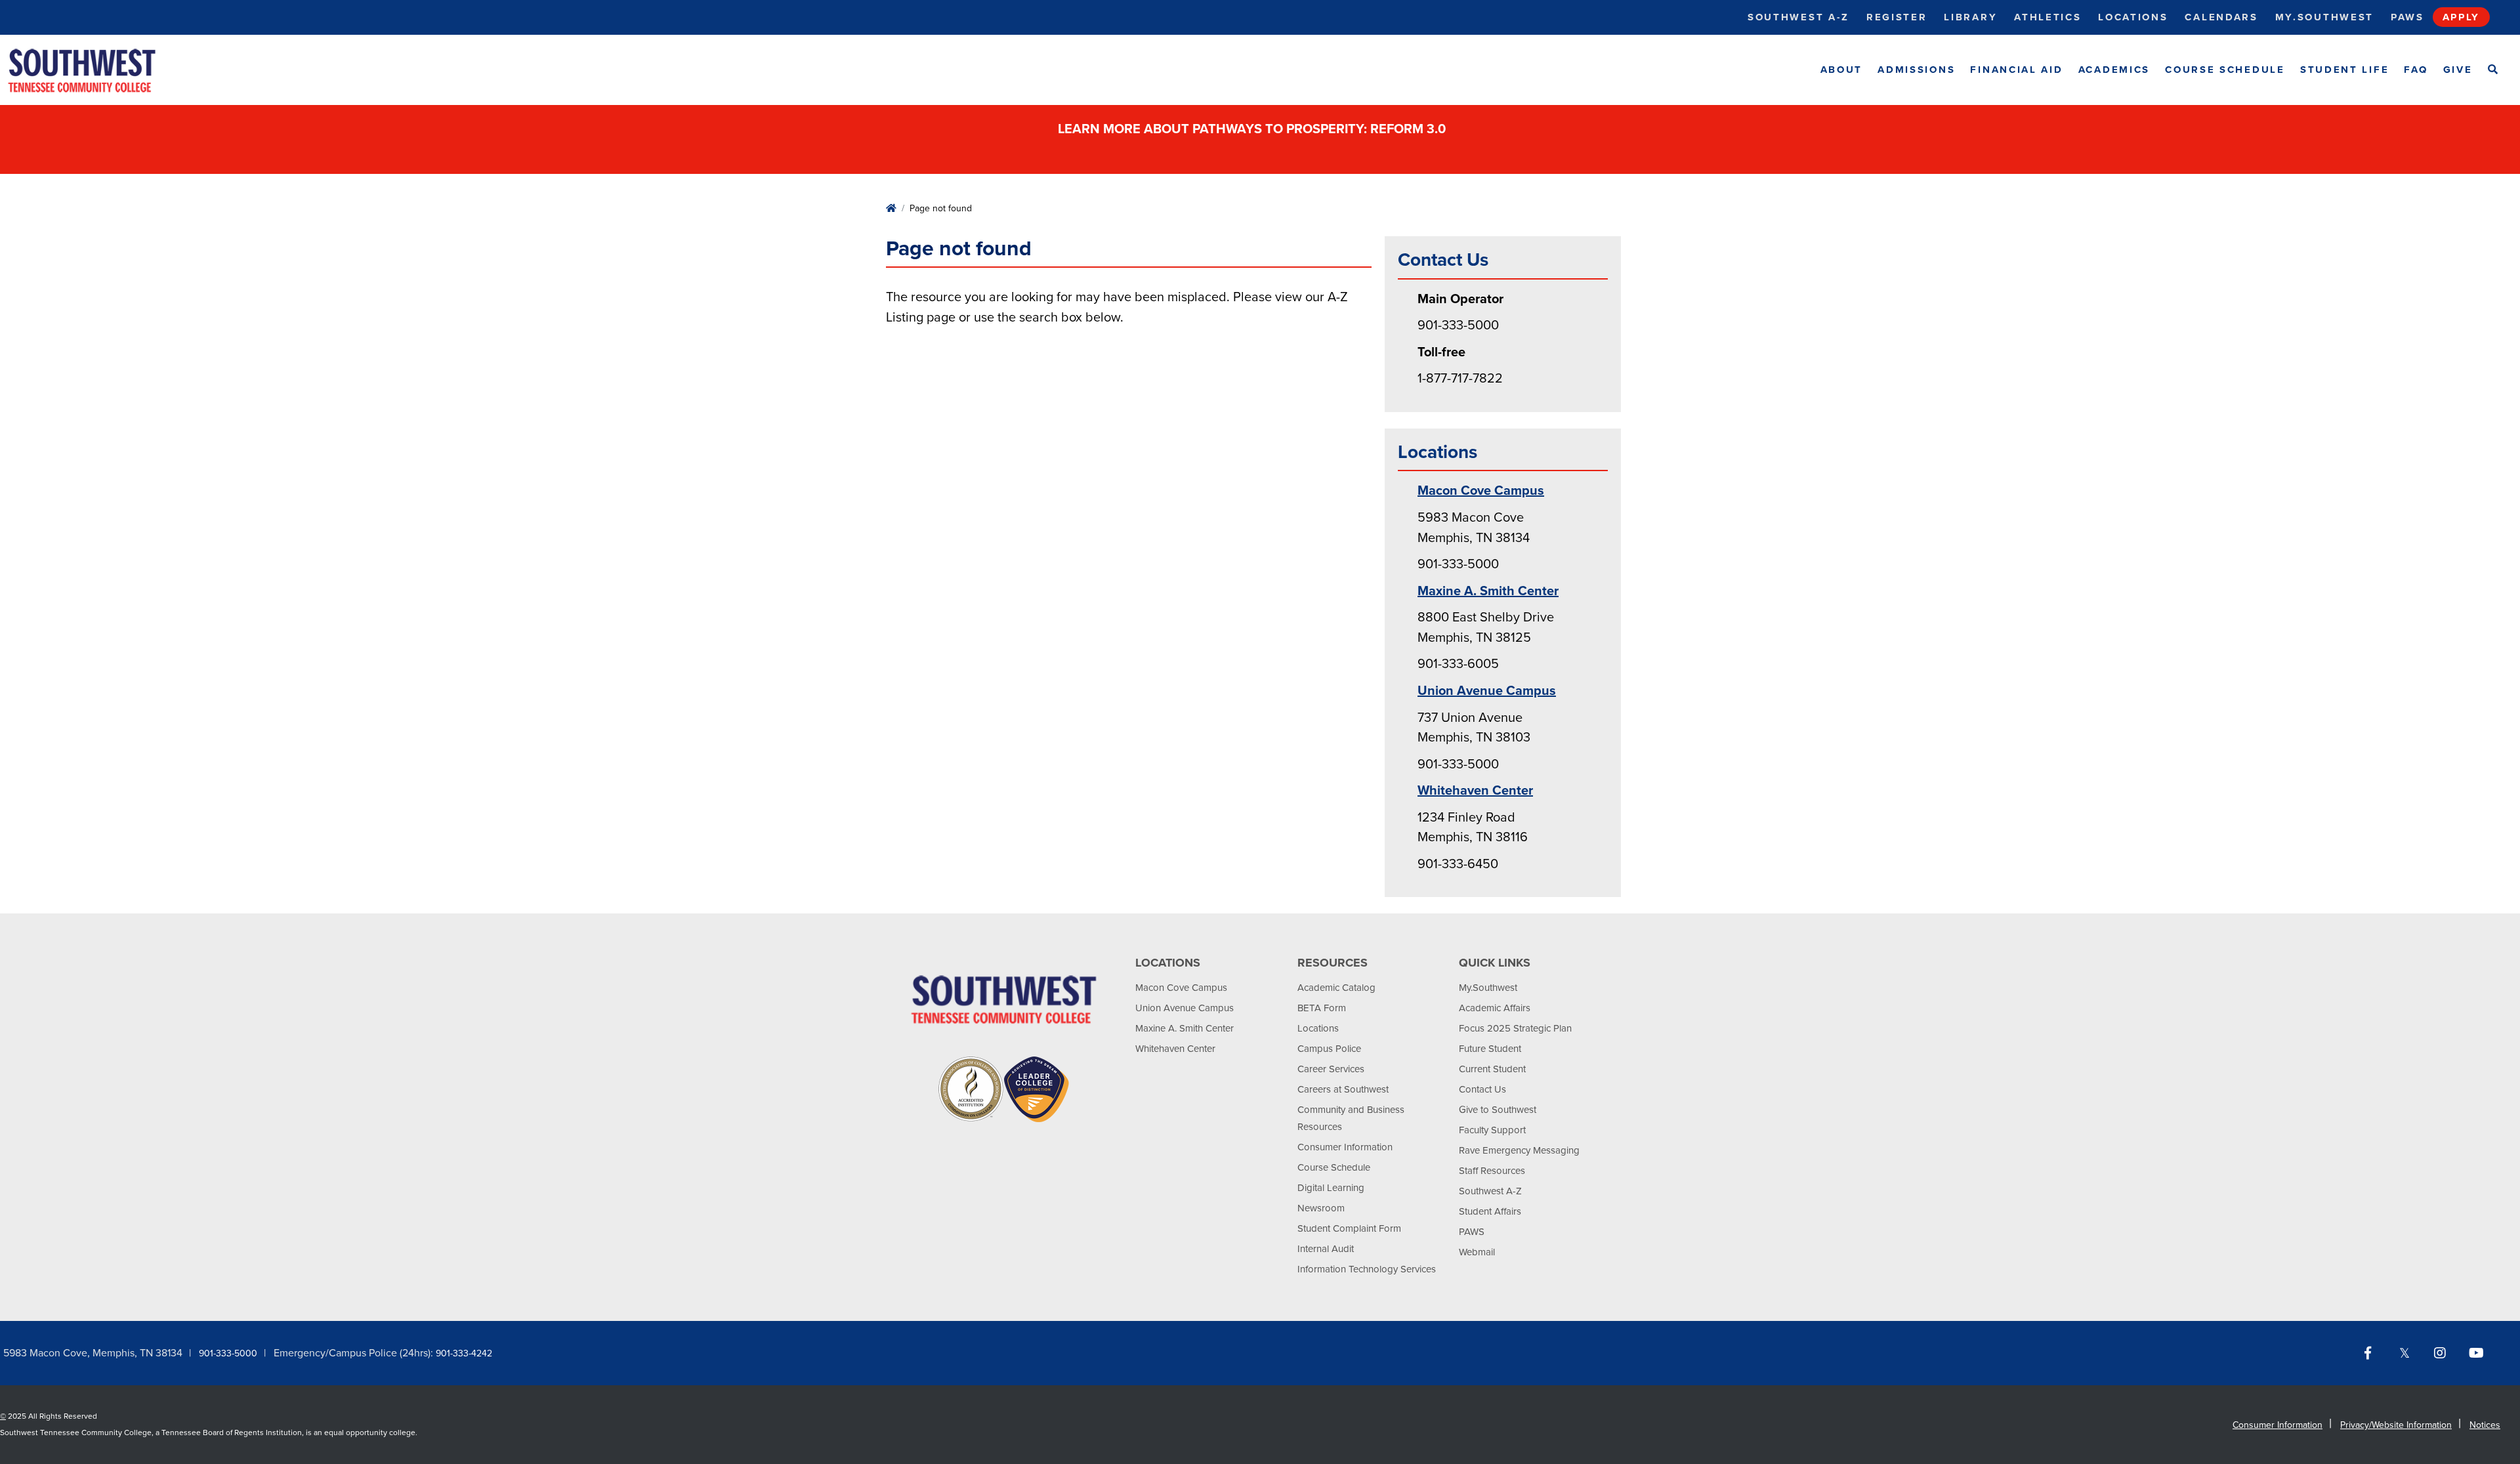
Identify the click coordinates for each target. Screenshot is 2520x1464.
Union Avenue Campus (1487, 691)
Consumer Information (1345, 1147)
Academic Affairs (1495, 1008)
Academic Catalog (1336, 988)
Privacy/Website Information (2396, 1425)
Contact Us (1482, 1089)
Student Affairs (1490, 1211)
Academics (2114, 70)
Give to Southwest (1498, 1110)
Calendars (2221, 17)
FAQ (2416, 70)
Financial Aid (2016, 70)
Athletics (2047, 17)
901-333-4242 (464, 1353)
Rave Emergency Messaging (1519, 1150)
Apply (2462, 17)
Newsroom (1321, 1208)
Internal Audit (1326, 1249)
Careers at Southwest (1343, 1089)
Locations (2133, 17)
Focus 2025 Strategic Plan (1515, 1028)
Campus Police (1329, 1049)
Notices (2485, 1425)
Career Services (1331, 1069)
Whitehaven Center (1475, 791)
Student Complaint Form (1349, 1228)
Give (2458, 70)
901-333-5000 (228, 1353)
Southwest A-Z (1798, 17)
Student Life (2344, 70)
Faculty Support (1492, 1130)
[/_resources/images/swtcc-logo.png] (93, 70)
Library (1970, 17)
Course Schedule (2225, 70)
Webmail (1477, 1252)
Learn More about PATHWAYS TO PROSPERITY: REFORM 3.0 (1253, 129)
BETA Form (1322, 1008)
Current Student (1492, 1069)
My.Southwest (2324, 17)
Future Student (1490, 1049)
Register (1897, 17)
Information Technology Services (1367, 1269)
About (1842, 70)
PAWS (1472, 1232)
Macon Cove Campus (1481, 491)
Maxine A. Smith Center (1488, 591)
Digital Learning (1331, 1188)
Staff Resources (1492, 1171)
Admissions (1916, 70)
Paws (2407, 17)
